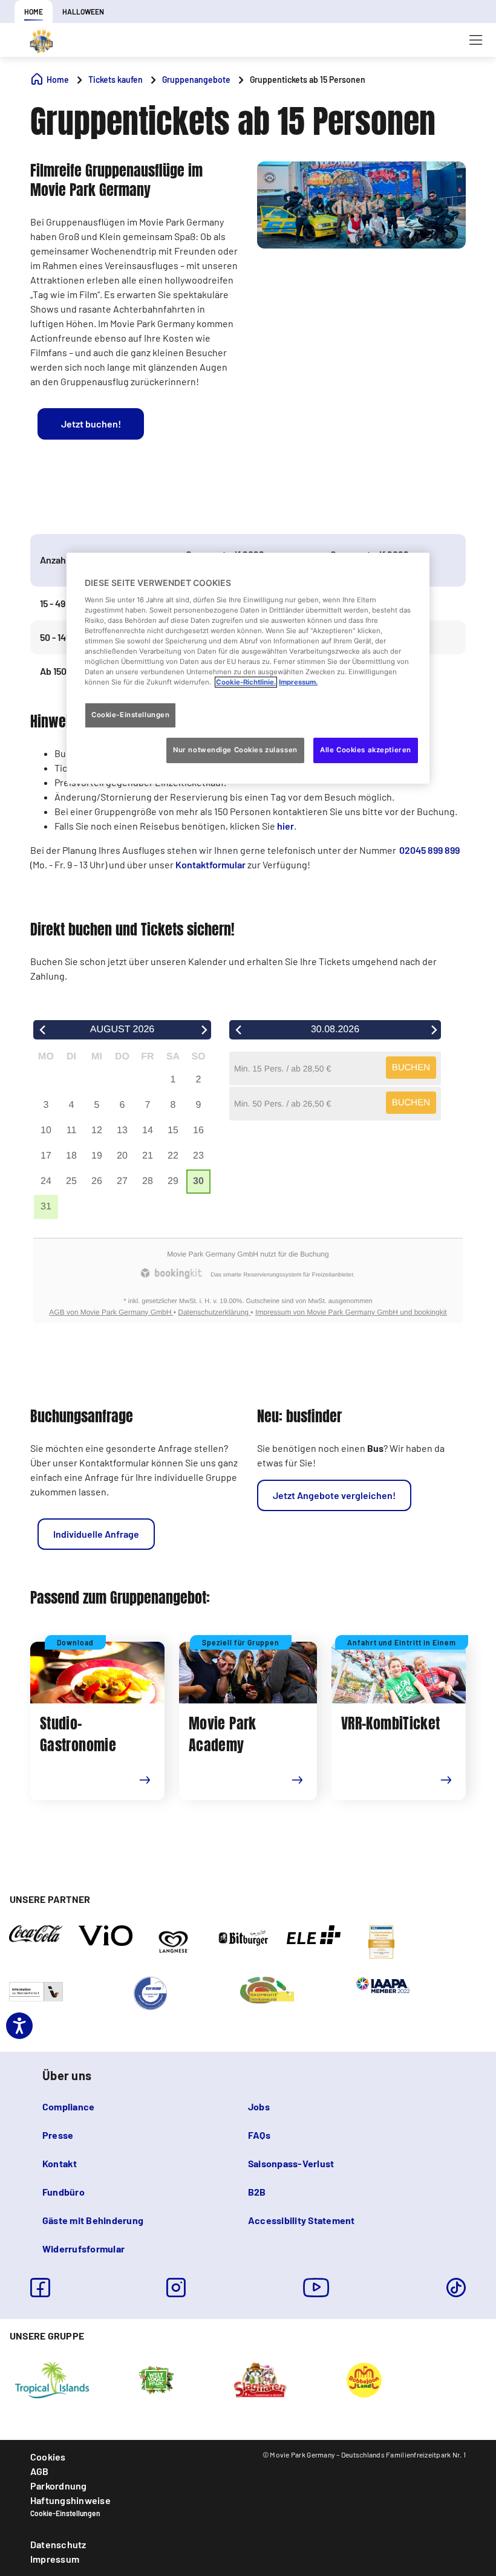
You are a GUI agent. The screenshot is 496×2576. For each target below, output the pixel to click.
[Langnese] (173, 1941)
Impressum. (298, 682)
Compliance (68, 2106)
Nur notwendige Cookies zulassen (235, 750)
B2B (257, 2192)
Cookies (48, 2457)
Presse (58, 2135)
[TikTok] (456, 2288)
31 (46, 1207)
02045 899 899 (429, 850)
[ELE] (314, 1934)
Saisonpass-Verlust (291, 2163)
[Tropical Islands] (52, 2379)
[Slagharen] (260, 2379)
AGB (40, 2471)
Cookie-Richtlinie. (246, 682)
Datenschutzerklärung (214, 1312)
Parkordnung (59, 2486)
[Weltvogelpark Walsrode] (156, 2379)
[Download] (152, 1787)
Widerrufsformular (83, 2249)
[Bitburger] (244, 1937)
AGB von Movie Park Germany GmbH (111, 1312)
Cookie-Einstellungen (65, 2513)
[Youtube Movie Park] (316, 2288)
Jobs (259, 2106)
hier (286, 826)
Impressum (55, 2559)
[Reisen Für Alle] (36, 1991)
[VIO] (106, 1934)
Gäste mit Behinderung (93, 2220)
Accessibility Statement (302, 2220)
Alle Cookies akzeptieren (366, 750)
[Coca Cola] (36, 1933)
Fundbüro (64, 2192)
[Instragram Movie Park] (176, 2288)
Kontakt (60, 2163)
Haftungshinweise (70, 2500)
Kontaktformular (210, 864)
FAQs (259, 2135)
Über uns (67, 2075)
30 (198, 1181)
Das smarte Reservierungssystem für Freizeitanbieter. (282, 1275)
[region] (248, 668)
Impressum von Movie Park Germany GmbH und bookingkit (351, 1312)
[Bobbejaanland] (364, 2379)
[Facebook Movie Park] (40, 2288)
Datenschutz (58, 2544)
